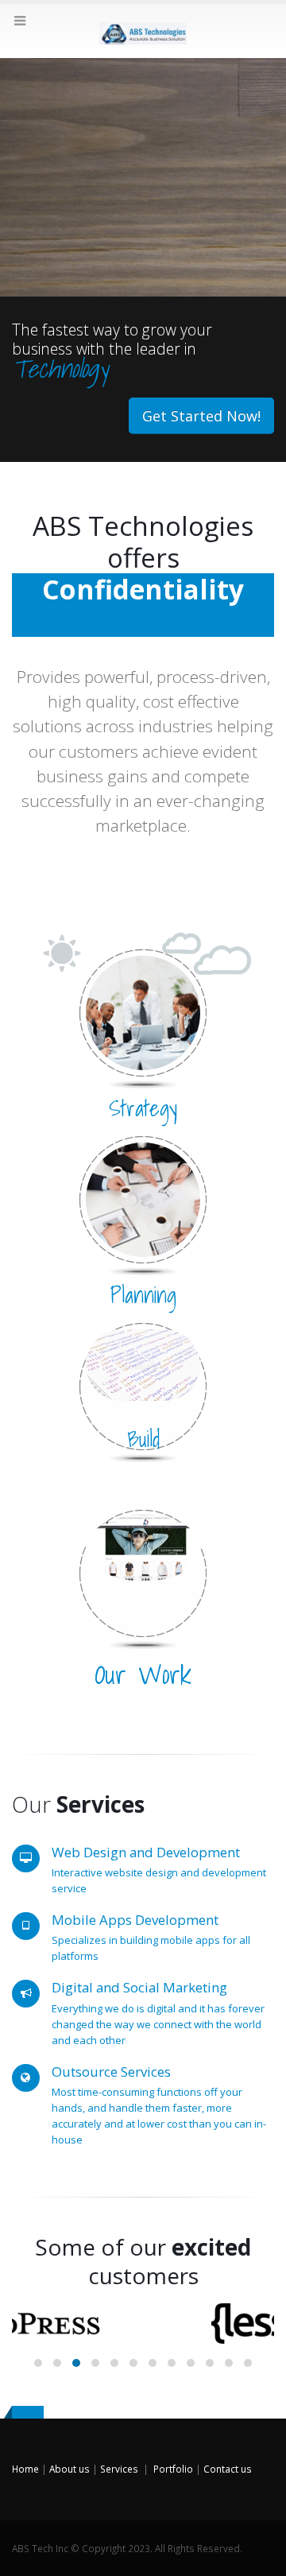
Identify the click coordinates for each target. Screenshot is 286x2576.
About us (70, 2469)
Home (25, 2469)
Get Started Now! (201, 416)
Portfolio (173, 2469)
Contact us (228, 2469)
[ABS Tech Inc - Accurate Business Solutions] (143, 30)
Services (119, 2469)
